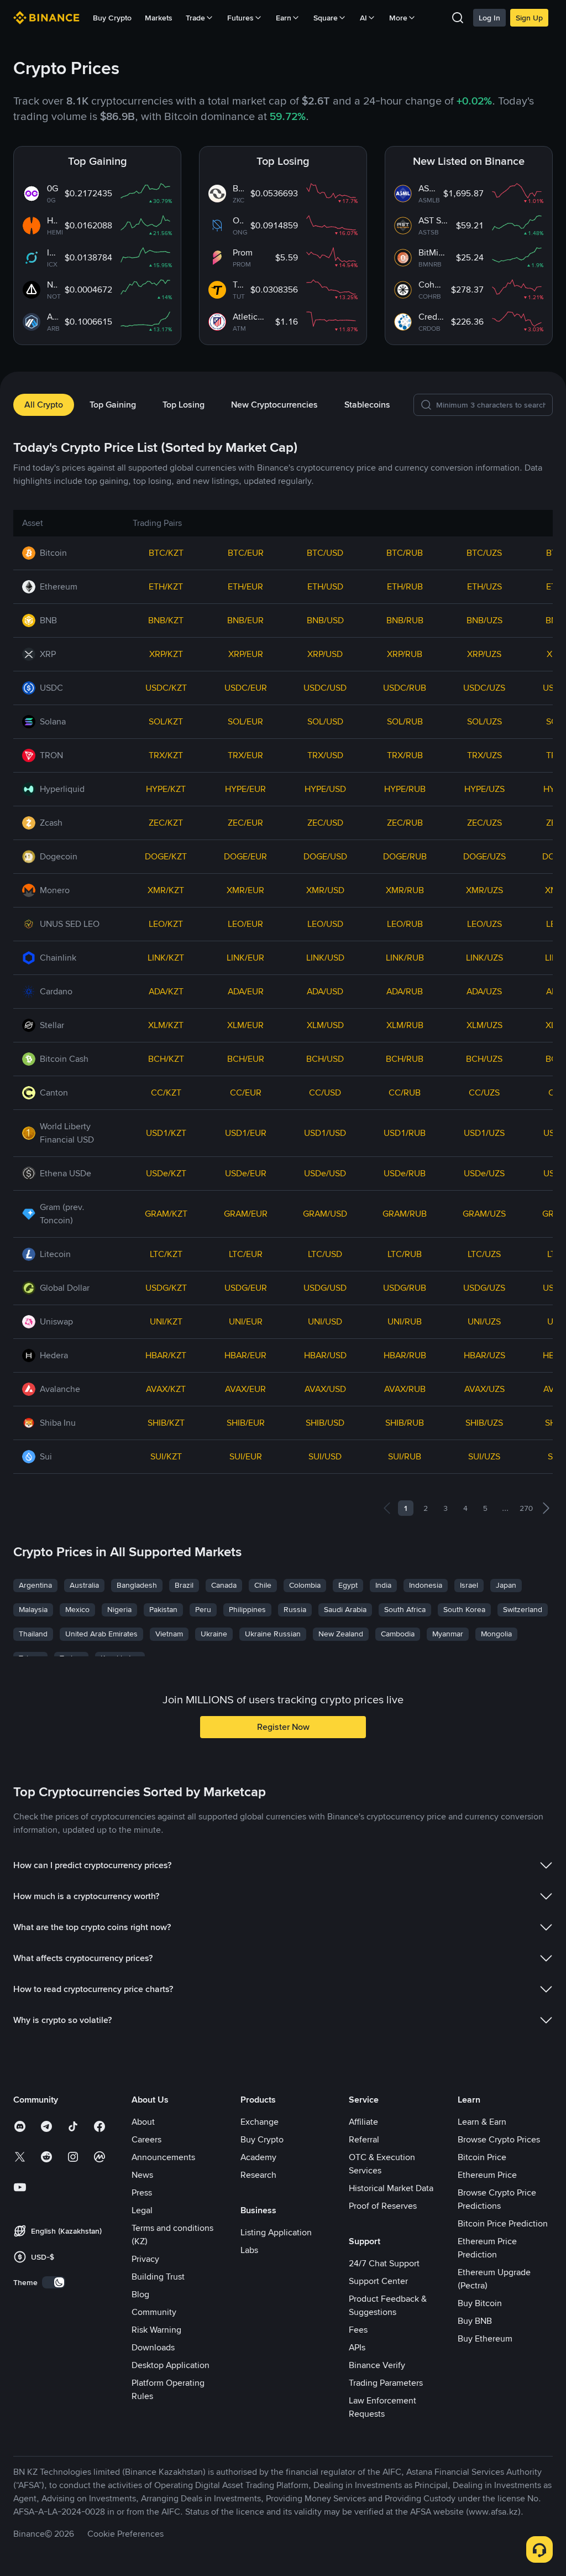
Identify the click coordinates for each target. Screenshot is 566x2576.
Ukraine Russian (273, 1634)
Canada (224, 1585)
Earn (284, 18)
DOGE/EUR (245, 856)
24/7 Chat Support (384, 2263)
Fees (358, 2330)
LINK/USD (325, 958)
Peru (203, 1609)
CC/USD (325, 1093)
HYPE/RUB (405, 789)
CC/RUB (405, 1093)
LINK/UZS (484, 958)
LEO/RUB (405, 924)
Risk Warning (156, 2330)
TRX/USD (325, 755)
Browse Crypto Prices (499, 2139)
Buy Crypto (112, 18)
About (143, 2122)
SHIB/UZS (484, 1423)
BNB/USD (325, 620)
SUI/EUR (246, 1456)
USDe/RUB (405, 1173)
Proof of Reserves (383, 2206)
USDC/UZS (484, 688)
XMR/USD (325, 890)
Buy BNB (475, 2321)
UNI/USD (325, 1321)
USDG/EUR (246, 1288)
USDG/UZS (484, 1288)
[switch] (54, 2282)
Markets (159, 18)
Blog (140, 2294)
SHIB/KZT (166, 1423)
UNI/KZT (166, 1321)
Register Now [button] (283, 1727)
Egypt (348, 1585)
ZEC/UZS (484, 823)
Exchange (260, 2122)
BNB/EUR (245, 620)
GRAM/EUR (246, 1214)
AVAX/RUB (405, 1389)
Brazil (184, 1585)
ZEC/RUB (405, 823)
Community (154, 2312)
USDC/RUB (405, 688)
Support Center (378, 2281)
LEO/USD (325, 924)
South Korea (464, 1609)
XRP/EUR (246, 654)
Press (142, 2192)
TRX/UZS (484, 755)
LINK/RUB (405, 958)
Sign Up (529, 18)
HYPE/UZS (484, 789)
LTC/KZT (166, 1254)
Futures (240, 18)
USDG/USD (325, 1288)
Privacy (145, 2259)
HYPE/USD (325, 789)
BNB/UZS (484, 620)
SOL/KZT (166, 721)
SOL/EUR (245, 721)
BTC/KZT (166, 553)
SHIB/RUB (405, 1423)
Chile (263, 1585)
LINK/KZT (166, 958)
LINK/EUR (245, 958)
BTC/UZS (484, 553)
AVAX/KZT (166, 1389)
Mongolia (496, 1634)
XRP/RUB (405, 654)
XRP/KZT (166, 654)
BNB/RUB (405, 620)
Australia (84, 1585)
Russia (295, 1609)
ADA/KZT (166, 991)
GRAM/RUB (405, 1214)
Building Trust (158, 2277)
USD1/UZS (484, 1133)
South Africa (405, 1609)
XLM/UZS (484, 1025)
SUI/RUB (405, 1456)
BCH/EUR (246, 1059)
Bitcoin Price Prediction (503, 2223)
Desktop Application (171, 2365)
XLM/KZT (166, 1025)
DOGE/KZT (166, 856)
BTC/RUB (405, 553)
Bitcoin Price (482, 2157)
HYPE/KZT (166, 789)
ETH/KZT (166, 586)
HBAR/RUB (405, 1355)
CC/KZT (166, 1093)
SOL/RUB (405, 721)
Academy (258, 2157)
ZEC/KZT (166, 823)
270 (526, 1508)
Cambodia (398, 1634)
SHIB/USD (325, 1423)
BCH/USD (325, 1059)
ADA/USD (325, 991)
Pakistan (163, 1609)
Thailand (33, 1634)
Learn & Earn (482, 2122)
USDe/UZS (484, 1173)
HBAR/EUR (245, 1355)
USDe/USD (325, 1173)
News (142, 2175)
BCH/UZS (484, 1059)
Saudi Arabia (345, 1609)
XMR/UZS (484, 890)
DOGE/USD (325, 856)
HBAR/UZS (484, 1355)
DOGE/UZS (484, 856)
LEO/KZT (166, 924)
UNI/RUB (405, 1321)
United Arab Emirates (101, 1634)
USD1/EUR (246, 1133)
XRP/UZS (484, 654)
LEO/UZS (484, 924)
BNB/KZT (166, 620)
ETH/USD (325, 586)
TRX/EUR (245, 755)
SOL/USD (325, 721)
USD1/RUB (405, 1133)
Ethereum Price (487, 2175)
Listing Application (276, 2232)
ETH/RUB (405, 586)
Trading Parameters (386, 2383)
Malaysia (33, 1609)
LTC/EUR (246, 1254)
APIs (357, 2347)
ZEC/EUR (245, 823)
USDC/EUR (246, 688)
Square (326, 18)
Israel (469, 1585)
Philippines (247, 1609)
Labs (249, 2250)
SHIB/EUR (246, 1423)
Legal (142, 2210)
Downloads (153, 2347)
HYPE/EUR (245, 789)
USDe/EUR (246, 1173)
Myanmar (448, 1634)
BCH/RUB (405, 1059)
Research (258, 2175)
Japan (506, 1585)
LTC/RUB (405, 1254)
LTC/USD (325, 1254)
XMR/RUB (405, 890)
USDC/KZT (166, 688)
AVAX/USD (325, 1389)
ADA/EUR (246, 991)
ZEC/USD (325, 823)
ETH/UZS (484, 586)
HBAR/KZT (166, 1355)
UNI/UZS (484, 1321)
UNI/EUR (246, 1321)
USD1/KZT (166, 1133)
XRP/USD (325, 654)
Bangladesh (137, 1585)
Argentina (35, 1585)
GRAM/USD (325, 1214)
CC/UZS (484, 1093)
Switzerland (523, 1609)
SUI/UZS (484, 1456)
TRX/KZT (166, 755)
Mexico (77, 1609)
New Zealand (341, 1634)
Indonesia (426, 1585)
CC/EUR (246, 1093)
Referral (364, 2139)
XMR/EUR (245, 890)
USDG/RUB (405, 1288)
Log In (489, 18)
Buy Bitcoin (480, 2303)
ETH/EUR (245, 586)
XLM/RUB (405, 1025)
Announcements (163, 2157)
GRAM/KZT (166, 1214)
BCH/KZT (166, 1059)
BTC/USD (325, 553)
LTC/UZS (484, 1254)
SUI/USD (325, 1456)
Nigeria (119, 1609)
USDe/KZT (166, 1173)
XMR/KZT (166, 890)
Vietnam (169, 1634)
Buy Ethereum (485, 2338)
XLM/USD (325, 1025)
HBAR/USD (325, 1355)
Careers (146, 2139)
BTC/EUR (246, 553)
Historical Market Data (391, 2188)
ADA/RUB (405, 991)
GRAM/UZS (484, 1214)
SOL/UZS (484, 721)
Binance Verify (377, 2365)
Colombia (305, 1585)
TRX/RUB (405, 755)
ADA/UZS (484, 991)
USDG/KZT (166, 1288)
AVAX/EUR (245, 1389)
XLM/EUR (245, 1025)
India (383, 1585)
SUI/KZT (166, 1456)
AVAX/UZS (484, 1389)
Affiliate (363, 2122)
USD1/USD (325, 1133)
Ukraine (214, 1634)
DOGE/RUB (405, 856)
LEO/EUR (245, 924)
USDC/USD (325, 688)
